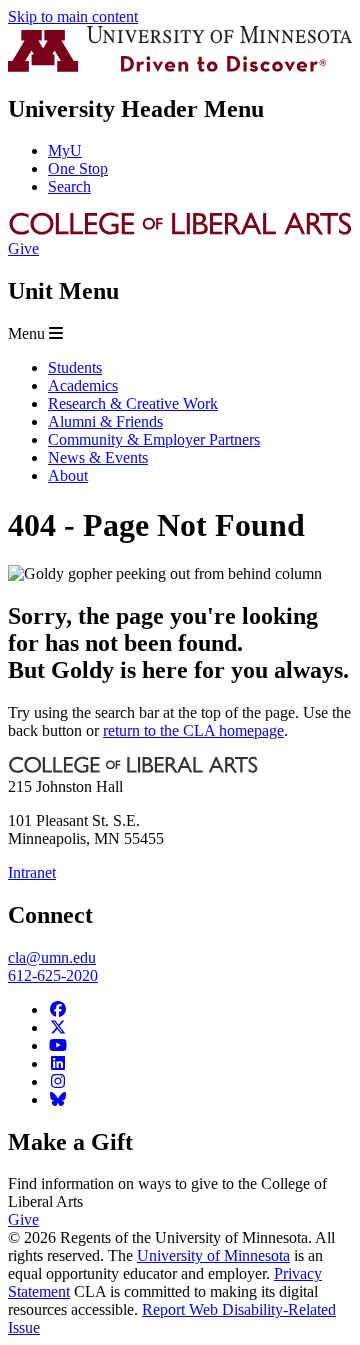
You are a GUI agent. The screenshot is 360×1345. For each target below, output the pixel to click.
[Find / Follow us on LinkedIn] (58, 1063)
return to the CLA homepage (193, 730)
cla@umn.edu (52, 957)
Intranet (32, 872)
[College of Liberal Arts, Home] (180, 230)
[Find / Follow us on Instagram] (58, 1081)
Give (23, 248)
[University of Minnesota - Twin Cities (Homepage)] (180, 66)
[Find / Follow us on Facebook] (58, 1009)
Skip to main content (73, 16)
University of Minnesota (213, 1255)
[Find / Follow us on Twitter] (58, 1027)
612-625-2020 (53, 975)
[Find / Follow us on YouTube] (58, 1045)
